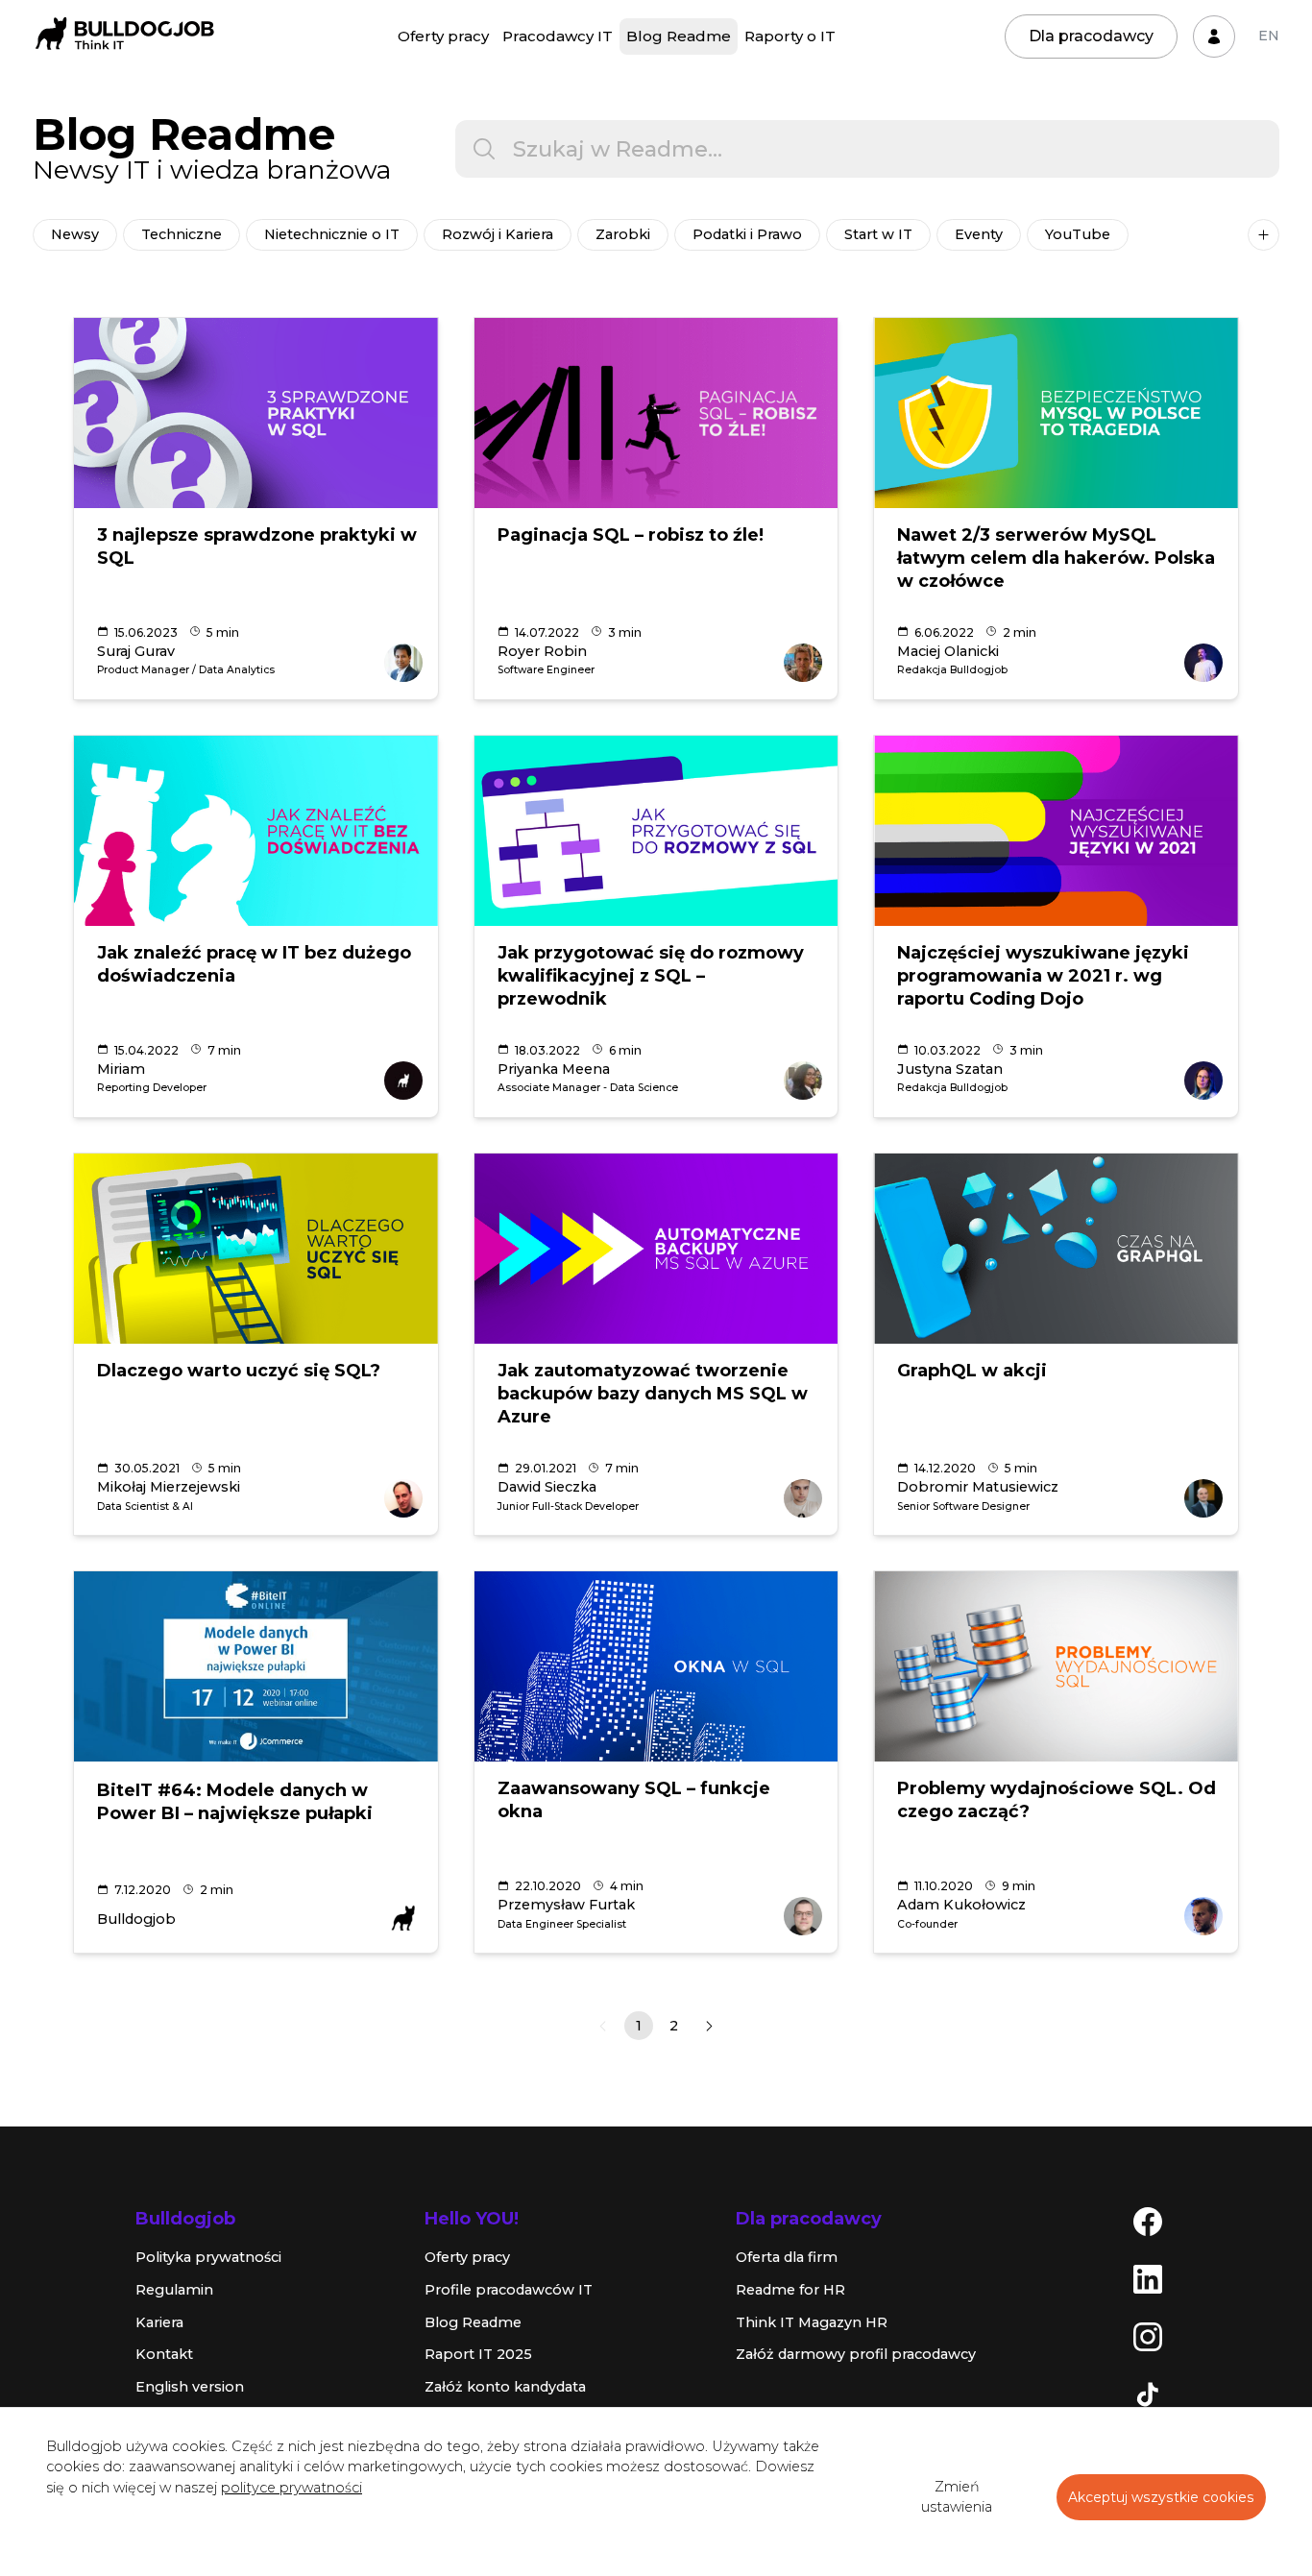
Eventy (979, 234)
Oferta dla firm (787, 2257)
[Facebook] (1148, 2221)
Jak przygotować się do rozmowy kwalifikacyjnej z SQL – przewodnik (651, 976)
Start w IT (878, 234)
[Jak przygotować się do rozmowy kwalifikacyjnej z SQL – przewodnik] (656, 831)
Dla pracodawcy (1091, 36)
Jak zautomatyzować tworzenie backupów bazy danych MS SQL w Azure (653, 1394)
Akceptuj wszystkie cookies (1161, 2497)
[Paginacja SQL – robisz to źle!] (656, 413)
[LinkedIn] (1148, 2278)
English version (190, 2387)
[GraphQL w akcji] (1056, 1249)
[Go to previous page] (603, 2027)
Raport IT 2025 (478, 2354)
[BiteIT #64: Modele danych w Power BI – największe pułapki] (256, 1666)
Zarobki (623, 234)
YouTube (1078, 234)
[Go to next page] (709, 2027)
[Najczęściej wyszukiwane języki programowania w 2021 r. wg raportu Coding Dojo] (1056, 831)
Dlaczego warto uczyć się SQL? (239, 1371)
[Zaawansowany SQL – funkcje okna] (656, 1666)
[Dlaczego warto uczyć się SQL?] (256, 1249)
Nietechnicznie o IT (332, 234)
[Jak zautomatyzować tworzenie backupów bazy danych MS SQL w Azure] (656, 1249)
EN (1269, 36)
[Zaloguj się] (1214, 36)
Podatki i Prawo (747, 234)
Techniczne (182, 234)
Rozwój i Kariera (498, 234)
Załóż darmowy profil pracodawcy (856, 2354)
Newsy (75, 234)
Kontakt (164, 2354)
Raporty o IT (790, 36)
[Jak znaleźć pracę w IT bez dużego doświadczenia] (256, 831)
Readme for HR (790, 2290)
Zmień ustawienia (957, 2497)
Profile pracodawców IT (509, 2290)
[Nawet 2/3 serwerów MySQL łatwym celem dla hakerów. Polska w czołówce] (1056, 413)
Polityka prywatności (208, 2257)
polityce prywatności (292, 2488)
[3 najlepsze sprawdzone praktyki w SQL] (256, 413)
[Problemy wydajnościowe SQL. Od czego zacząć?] (1056, 1666)
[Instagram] (1148, 2336)
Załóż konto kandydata (505, 2387)
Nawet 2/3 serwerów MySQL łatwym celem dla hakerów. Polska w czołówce (1056, 558)
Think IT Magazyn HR (812, 2322)
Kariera (159, 2322)
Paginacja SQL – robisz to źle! (631, 535)
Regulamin (174, 2290)
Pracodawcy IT (558, 36)
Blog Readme (679, 36)
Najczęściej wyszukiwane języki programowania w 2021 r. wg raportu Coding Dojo (1043, 976)
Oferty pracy (443, 36)
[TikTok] (1148, 2394)
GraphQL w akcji (972, 1371)
